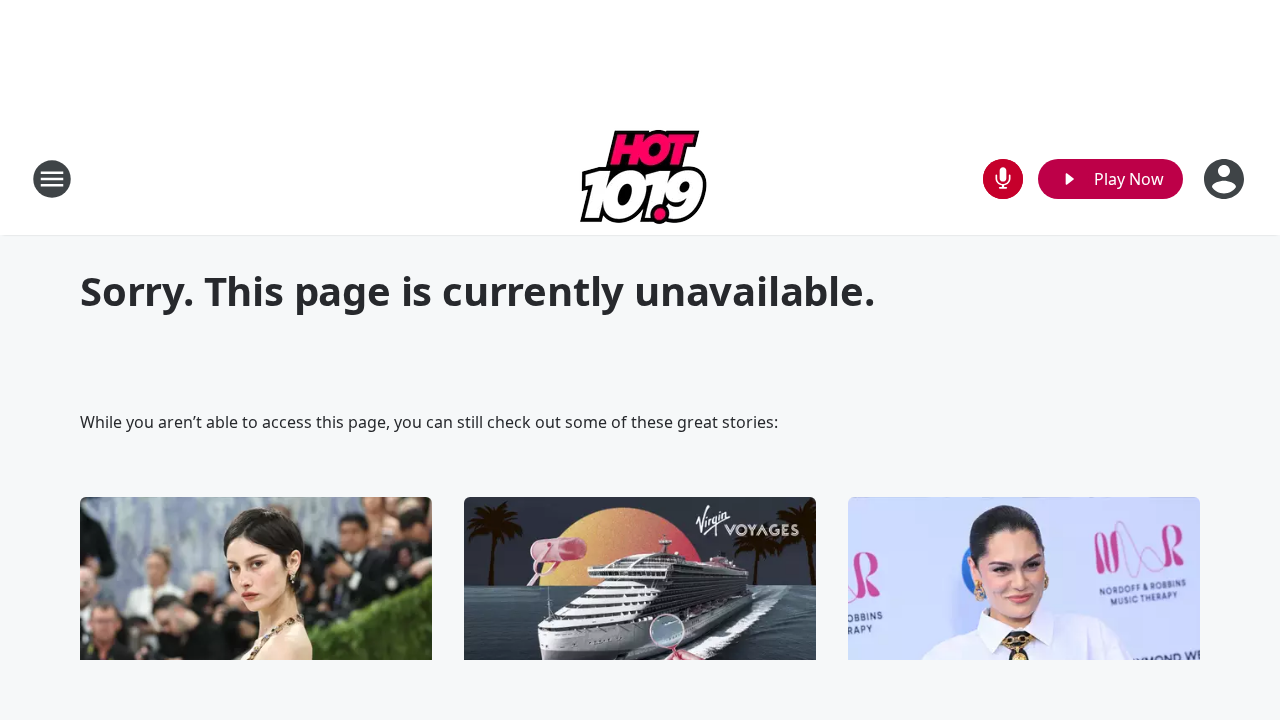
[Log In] (1226, 179)
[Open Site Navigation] (52, 179)
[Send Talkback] (1003, 179)
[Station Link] (640, 178)
